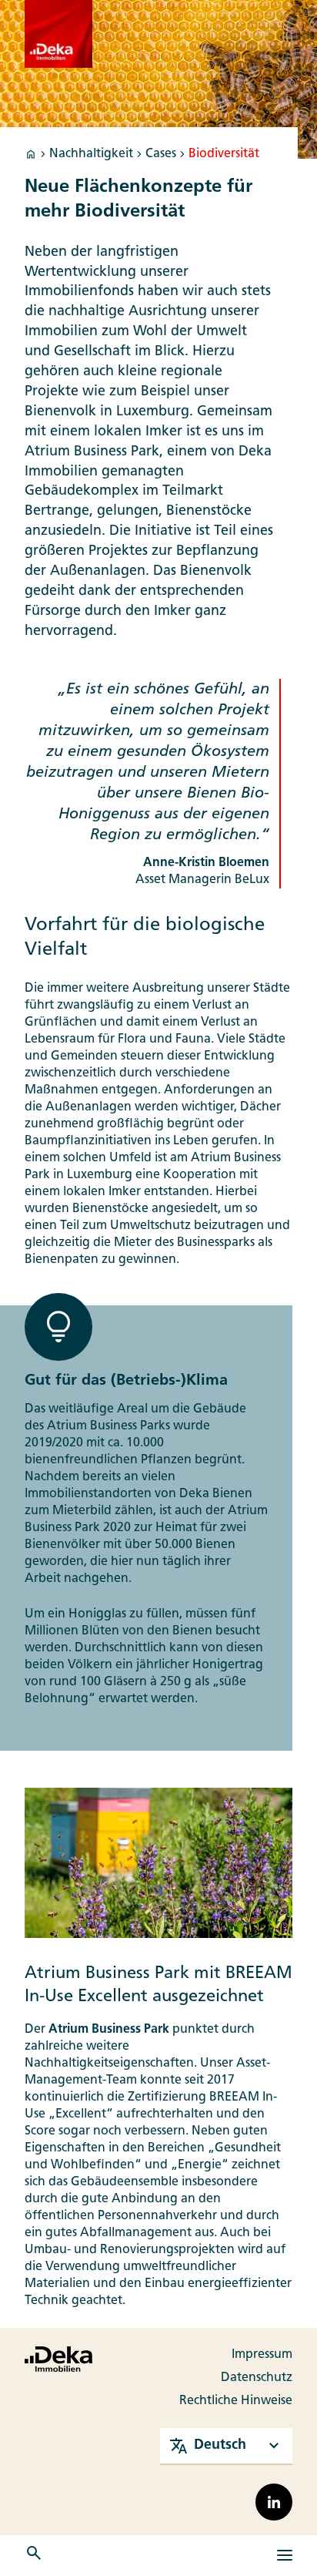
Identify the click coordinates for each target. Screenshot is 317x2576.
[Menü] (285, 2555)
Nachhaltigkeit (91, 154)
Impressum (262, 2355)
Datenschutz (257, 2378)
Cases (161, 154)
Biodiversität (224, 154)
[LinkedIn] (274, 2502)
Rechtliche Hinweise (236, 2401)
